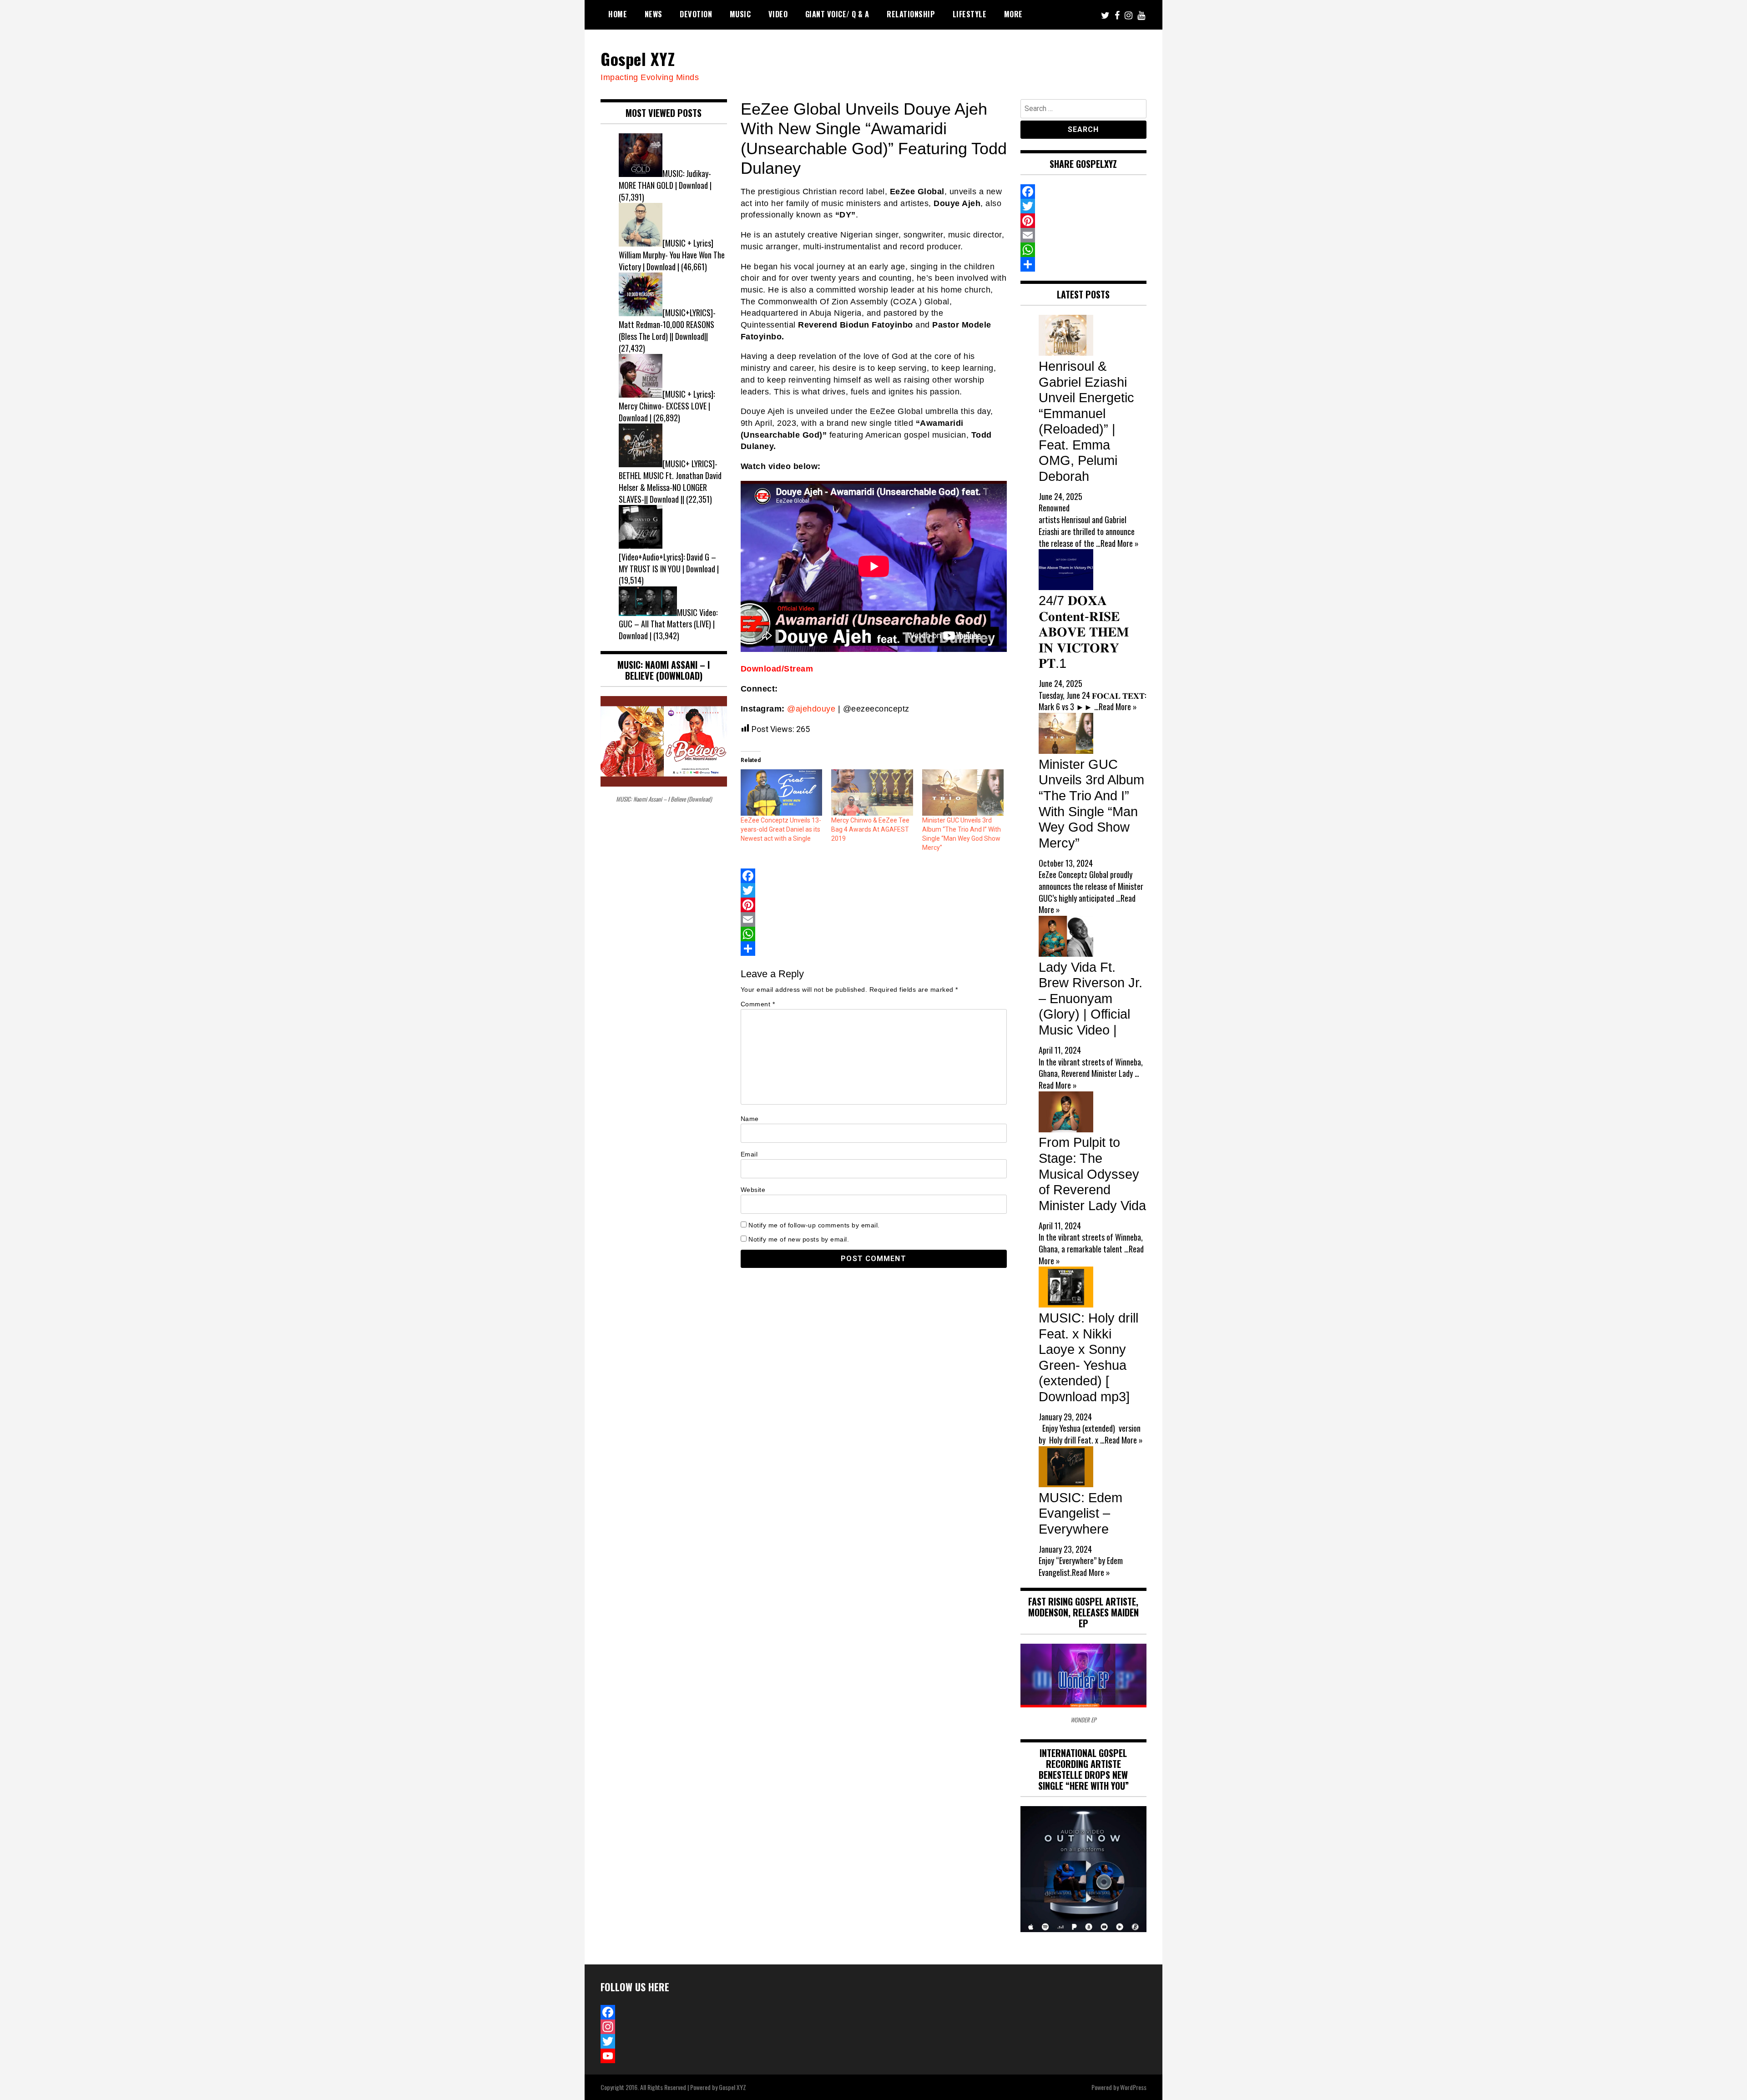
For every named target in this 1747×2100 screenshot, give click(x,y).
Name (750, 1119)
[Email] (874, 919)
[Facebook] (874, 876)
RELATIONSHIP (911, 14)
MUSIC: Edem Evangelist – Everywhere (1081, 1513)
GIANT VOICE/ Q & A (837, 14)
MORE (1013, 14)
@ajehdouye (811, 709)
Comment (758, 1004)
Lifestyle (970, 14)
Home (618, 14)
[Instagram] (664, 2027)
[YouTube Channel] (664, 2056)
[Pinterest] (874, 905)
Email (749, 1154)
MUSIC (740, 14)
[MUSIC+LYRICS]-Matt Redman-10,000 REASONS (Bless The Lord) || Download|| (667, 324)
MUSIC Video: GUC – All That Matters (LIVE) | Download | (668, 624)
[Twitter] (874, 890)
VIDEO (778, 14)
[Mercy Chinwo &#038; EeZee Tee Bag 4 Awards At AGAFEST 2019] (872, 793)
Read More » (1120, 543)
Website (753, 1190)
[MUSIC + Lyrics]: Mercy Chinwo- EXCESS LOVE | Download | (667, 406)
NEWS (654, 14)
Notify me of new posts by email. (799, 1239)
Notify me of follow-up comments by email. (814, 1225)
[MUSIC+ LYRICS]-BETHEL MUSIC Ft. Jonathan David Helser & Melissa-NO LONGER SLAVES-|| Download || (670, 481)
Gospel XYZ (638, 58)
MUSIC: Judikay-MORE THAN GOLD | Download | (665, 179)
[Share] (874, 949)
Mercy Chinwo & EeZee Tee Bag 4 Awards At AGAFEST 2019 (870, 829)
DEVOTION (696, 14)
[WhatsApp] (874, 934)
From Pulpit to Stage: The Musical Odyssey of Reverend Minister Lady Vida (1092, 1174)
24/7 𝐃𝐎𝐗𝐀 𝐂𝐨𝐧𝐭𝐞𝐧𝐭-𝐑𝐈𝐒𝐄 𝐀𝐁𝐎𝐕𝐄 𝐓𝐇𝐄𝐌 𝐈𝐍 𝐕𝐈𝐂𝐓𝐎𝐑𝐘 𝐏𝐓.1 (1084, 632)
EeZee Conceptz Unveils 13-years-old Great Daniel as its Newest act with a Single (781, 829)
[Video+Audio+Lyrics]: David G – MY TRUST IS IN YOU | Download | (669, 563)
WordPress (1133, 2087)
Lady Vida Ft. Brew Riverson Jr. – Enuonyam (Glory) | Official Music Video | (1091, 999)
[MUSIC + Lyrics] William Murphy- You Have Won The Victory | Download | (672, 255)
